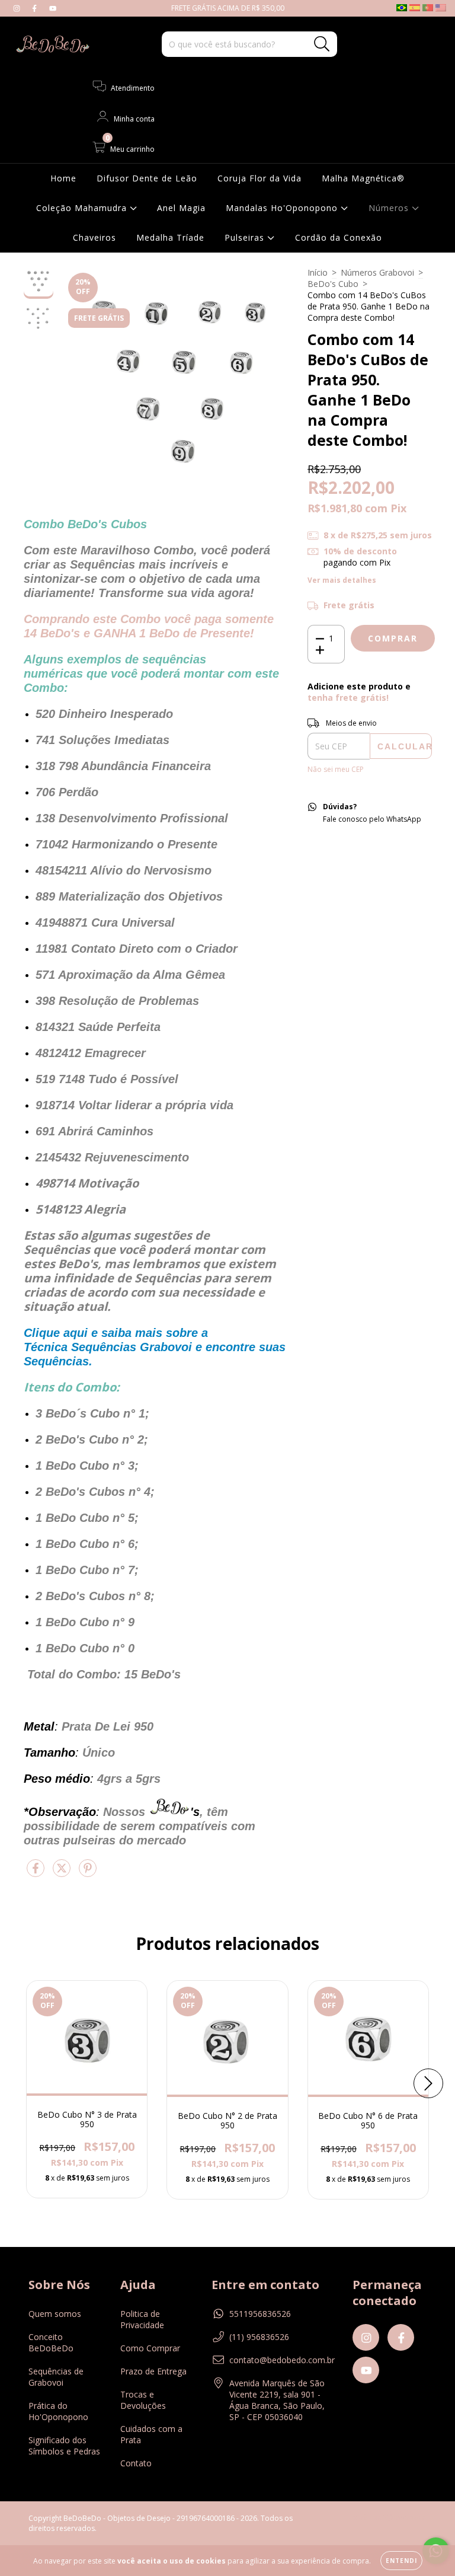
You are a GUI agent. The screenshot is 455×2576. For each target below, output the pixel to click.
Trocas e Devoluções (143, 2400)
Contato (136, 2463)
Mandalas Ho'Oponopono (283, 208)
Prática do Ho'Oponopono (58, 2411)
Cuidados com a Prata (151, 2434)
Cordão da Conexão (339, 237)
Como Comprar (150, 2348)
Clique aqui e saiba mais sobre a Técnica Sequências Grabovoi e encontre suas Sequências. (155, 1347)
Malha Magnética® (363, 178)
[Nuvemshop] (390, 2519)
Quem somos (55, 2314)
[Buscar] (322, 44)
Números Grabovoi (377, 272)
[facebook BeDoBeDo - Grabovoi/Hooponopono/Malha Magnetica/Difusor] (36, 8)
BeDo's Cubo (333, 284)
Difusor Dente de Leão (147, 178)
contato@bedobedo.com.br (282, 2360)
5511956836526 (260, 2314)
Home (63, 178)
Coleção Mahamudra (83, 208)
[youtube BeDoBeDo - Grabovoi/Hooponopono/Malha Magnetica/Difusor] (53, 8)
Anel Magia (181, 208)
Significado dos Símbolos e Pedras (64, 2446)
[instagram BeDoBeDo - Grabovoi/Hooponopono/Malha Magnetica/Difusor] (18, 8)
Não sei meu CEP (336, 769)
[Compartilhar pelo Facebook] (37, 1873)
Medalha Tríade (170, 237)
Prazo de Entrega (153, 2371)
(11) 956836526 (259, 2337)
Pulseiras (246, 237)
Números (390, 208)
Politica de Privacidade (142, 2319)
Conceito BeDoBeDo (51, 2342)
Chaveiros (94, 237)
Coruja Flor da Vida (259, 178)
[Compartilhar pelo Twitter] (63, 1873)
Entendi (401, 2561)
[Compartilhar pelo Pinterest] (88, 1873)
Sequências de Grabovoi (56, 2377)
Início (318, 272)
